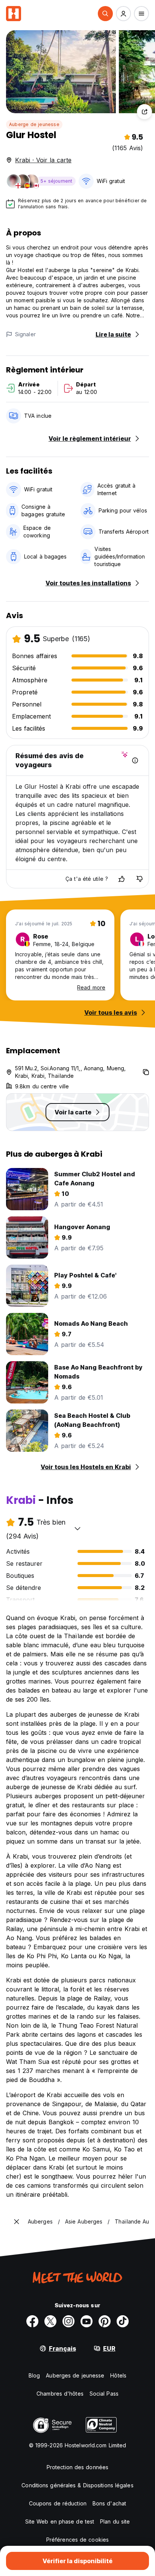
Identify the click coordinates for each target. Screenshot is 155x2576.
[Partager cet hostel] (144, 112)
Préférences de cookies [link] (77, 2540)
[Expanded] (17, 2222)
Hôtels (118, 2375)
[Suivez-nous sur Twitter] (50, 2321)
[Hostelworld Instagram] (68, 2321)
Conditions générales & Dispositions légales (77, 2485)
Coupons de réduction (58, 2503)
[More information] (135, 760)
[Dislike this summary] (140, 879)
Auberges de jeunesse (75, 2375)
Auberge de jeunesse (34, 124)
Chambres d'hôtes (60, 2394)
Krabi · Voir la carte (43, 160)
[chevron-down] (77, 1528)
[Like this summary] (122, 879)
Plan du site (115, 2521)
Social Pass (104, 2394)
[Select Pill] (105, 14)
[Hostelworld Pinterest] (105, 2321)
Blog (34, 2375)
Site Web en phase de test (60, 2521)
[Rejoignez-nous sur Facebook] (32, 2321)
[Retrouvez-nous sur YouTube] (87, 2321)
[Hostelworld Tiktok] (123, 2321)
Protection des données (77, 2467)
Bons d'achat (109, 2503)
